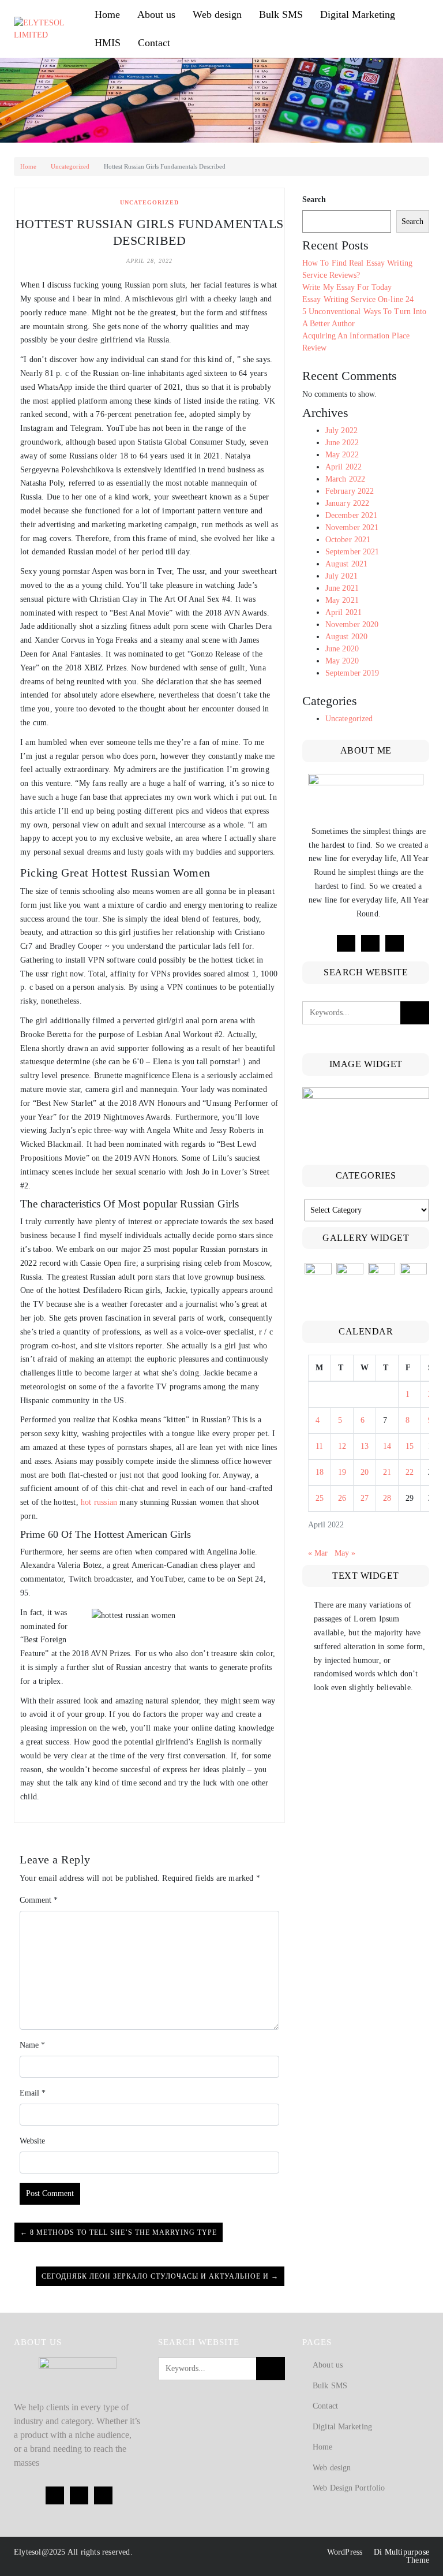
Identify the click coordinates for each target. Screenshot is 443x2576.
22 (410, 1472)
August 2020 (346, 637)
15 (410, 1446)
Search (314, 200)
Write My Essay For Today (347, 287)
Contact (154, 43)
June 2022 (342, 443)
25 (320, 1498)
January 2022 (347, 503)
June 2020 (342, 649)
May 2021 (342, 600)
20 (365, 1472)
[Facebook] (346, 943)
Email (33, 2093)
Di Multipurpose (400, 2552)
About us (156, 14)
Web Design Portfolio (349, 2488)
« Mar (318, 1553)
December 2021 (351, 515)
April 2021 (343, 612)
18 (320, 1472)
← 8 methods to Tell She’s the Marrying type (119, 2232)
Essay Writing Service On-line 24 (358, 299)
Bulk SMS (281, 14)
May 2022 (342, 455)
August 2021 (346, 564)
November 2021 (352, 527)
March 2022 (345, 479)
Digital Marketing (358, 14)
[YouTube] (395, 943)
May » (345, 1553)
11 (319, 1446)
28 (387, 1498)
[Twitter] (370, 943)
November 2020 (352, 625)
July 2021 (341, 576)
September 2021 (352, 552)
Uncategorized (70, 166)
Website (32, 2141)
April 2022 (343, 467)
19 (342, 1472)
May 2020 (342, 661)
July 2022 (341, 430)
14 (387, 1446)
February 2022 (350, 491)
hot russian (99, 1502)
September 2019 (352, 673)
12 (342, 1446)
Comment (39, 1900)
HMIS (108, 43)
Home (107, 14)
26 (342, 1498)
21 (387, 1472)
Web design (217, 14)
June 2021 (342, 588)
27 (365, 1498)
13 (365, 1446)
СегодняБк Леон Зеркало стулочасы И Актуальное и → (160, 2276)
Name (32, 2045)
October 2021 (348, 540)
